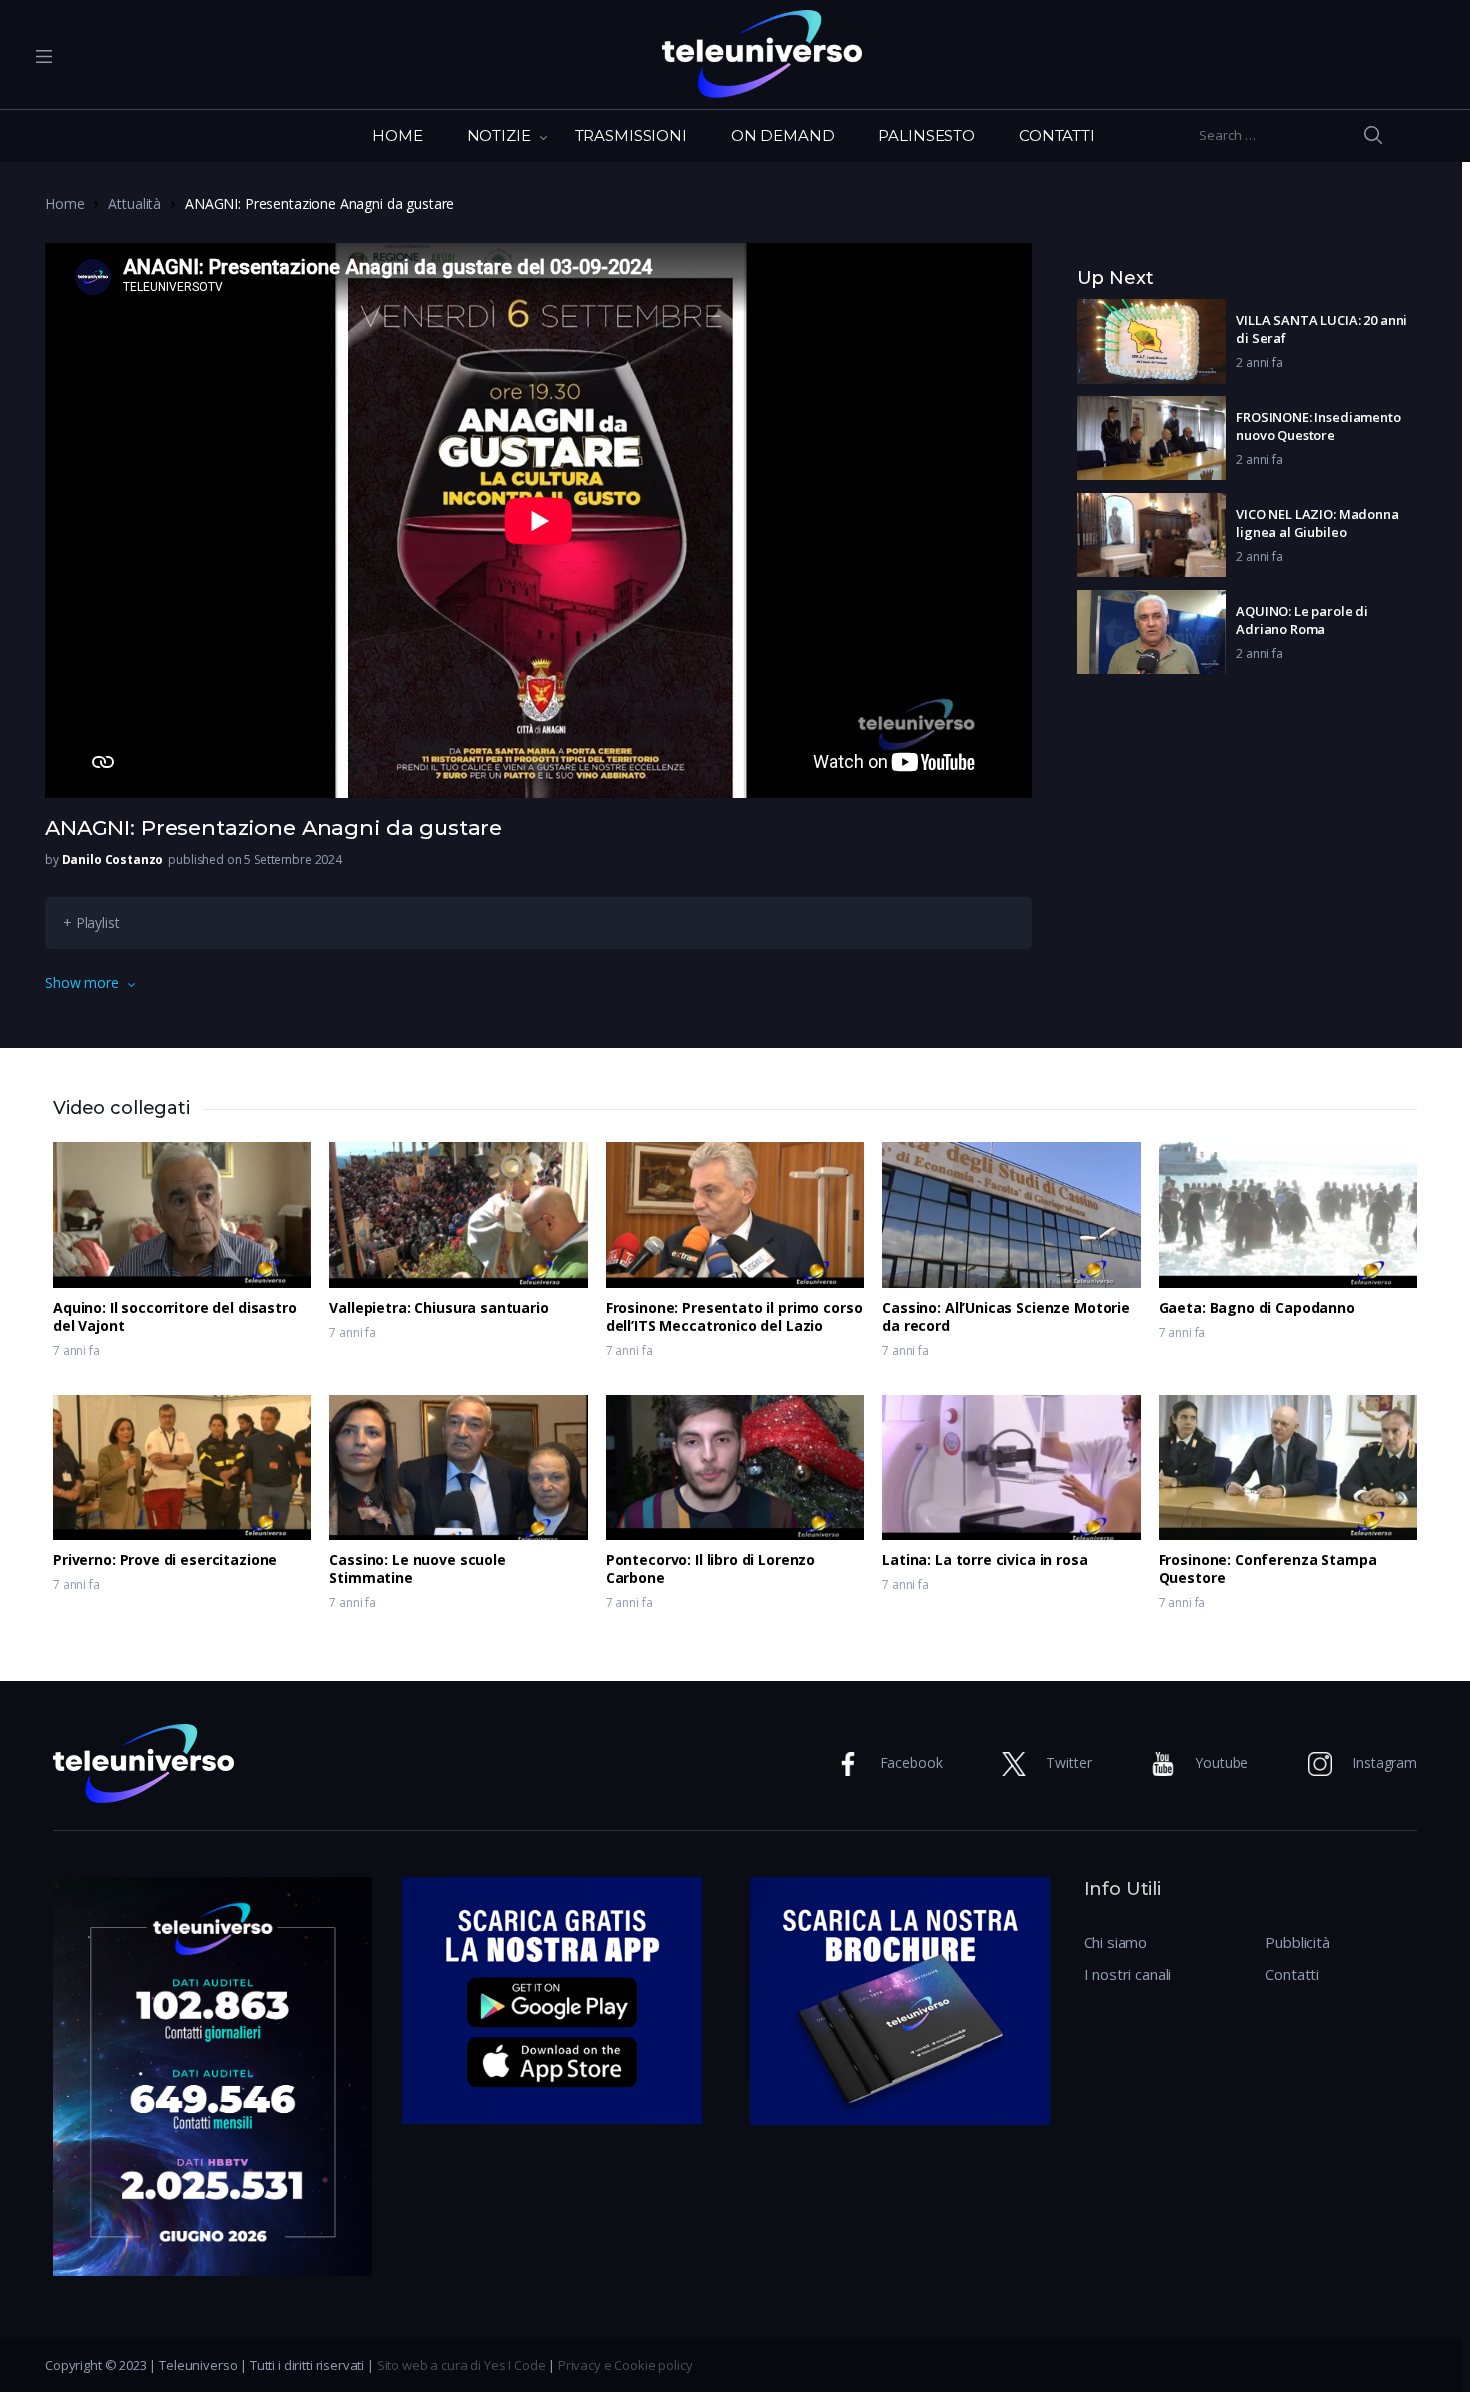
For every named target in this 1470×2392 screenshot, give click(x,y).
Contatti (1292, 1974)
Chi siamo (1116, 1942)
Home (64, 203)
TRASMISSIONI (631, 135)
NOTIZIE (499, 135)
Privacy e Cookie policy (625, 2365)
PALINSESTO (926, 135)
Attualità (134, 203)
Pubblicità (1297, 1942)
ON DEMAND (783, 135)
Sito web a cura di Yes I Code (461, 2365)
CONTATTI (1057, 135)
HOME (397, 135)
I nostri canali (1128, 1974)
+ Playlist (91, 922)
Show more (82, 982)
